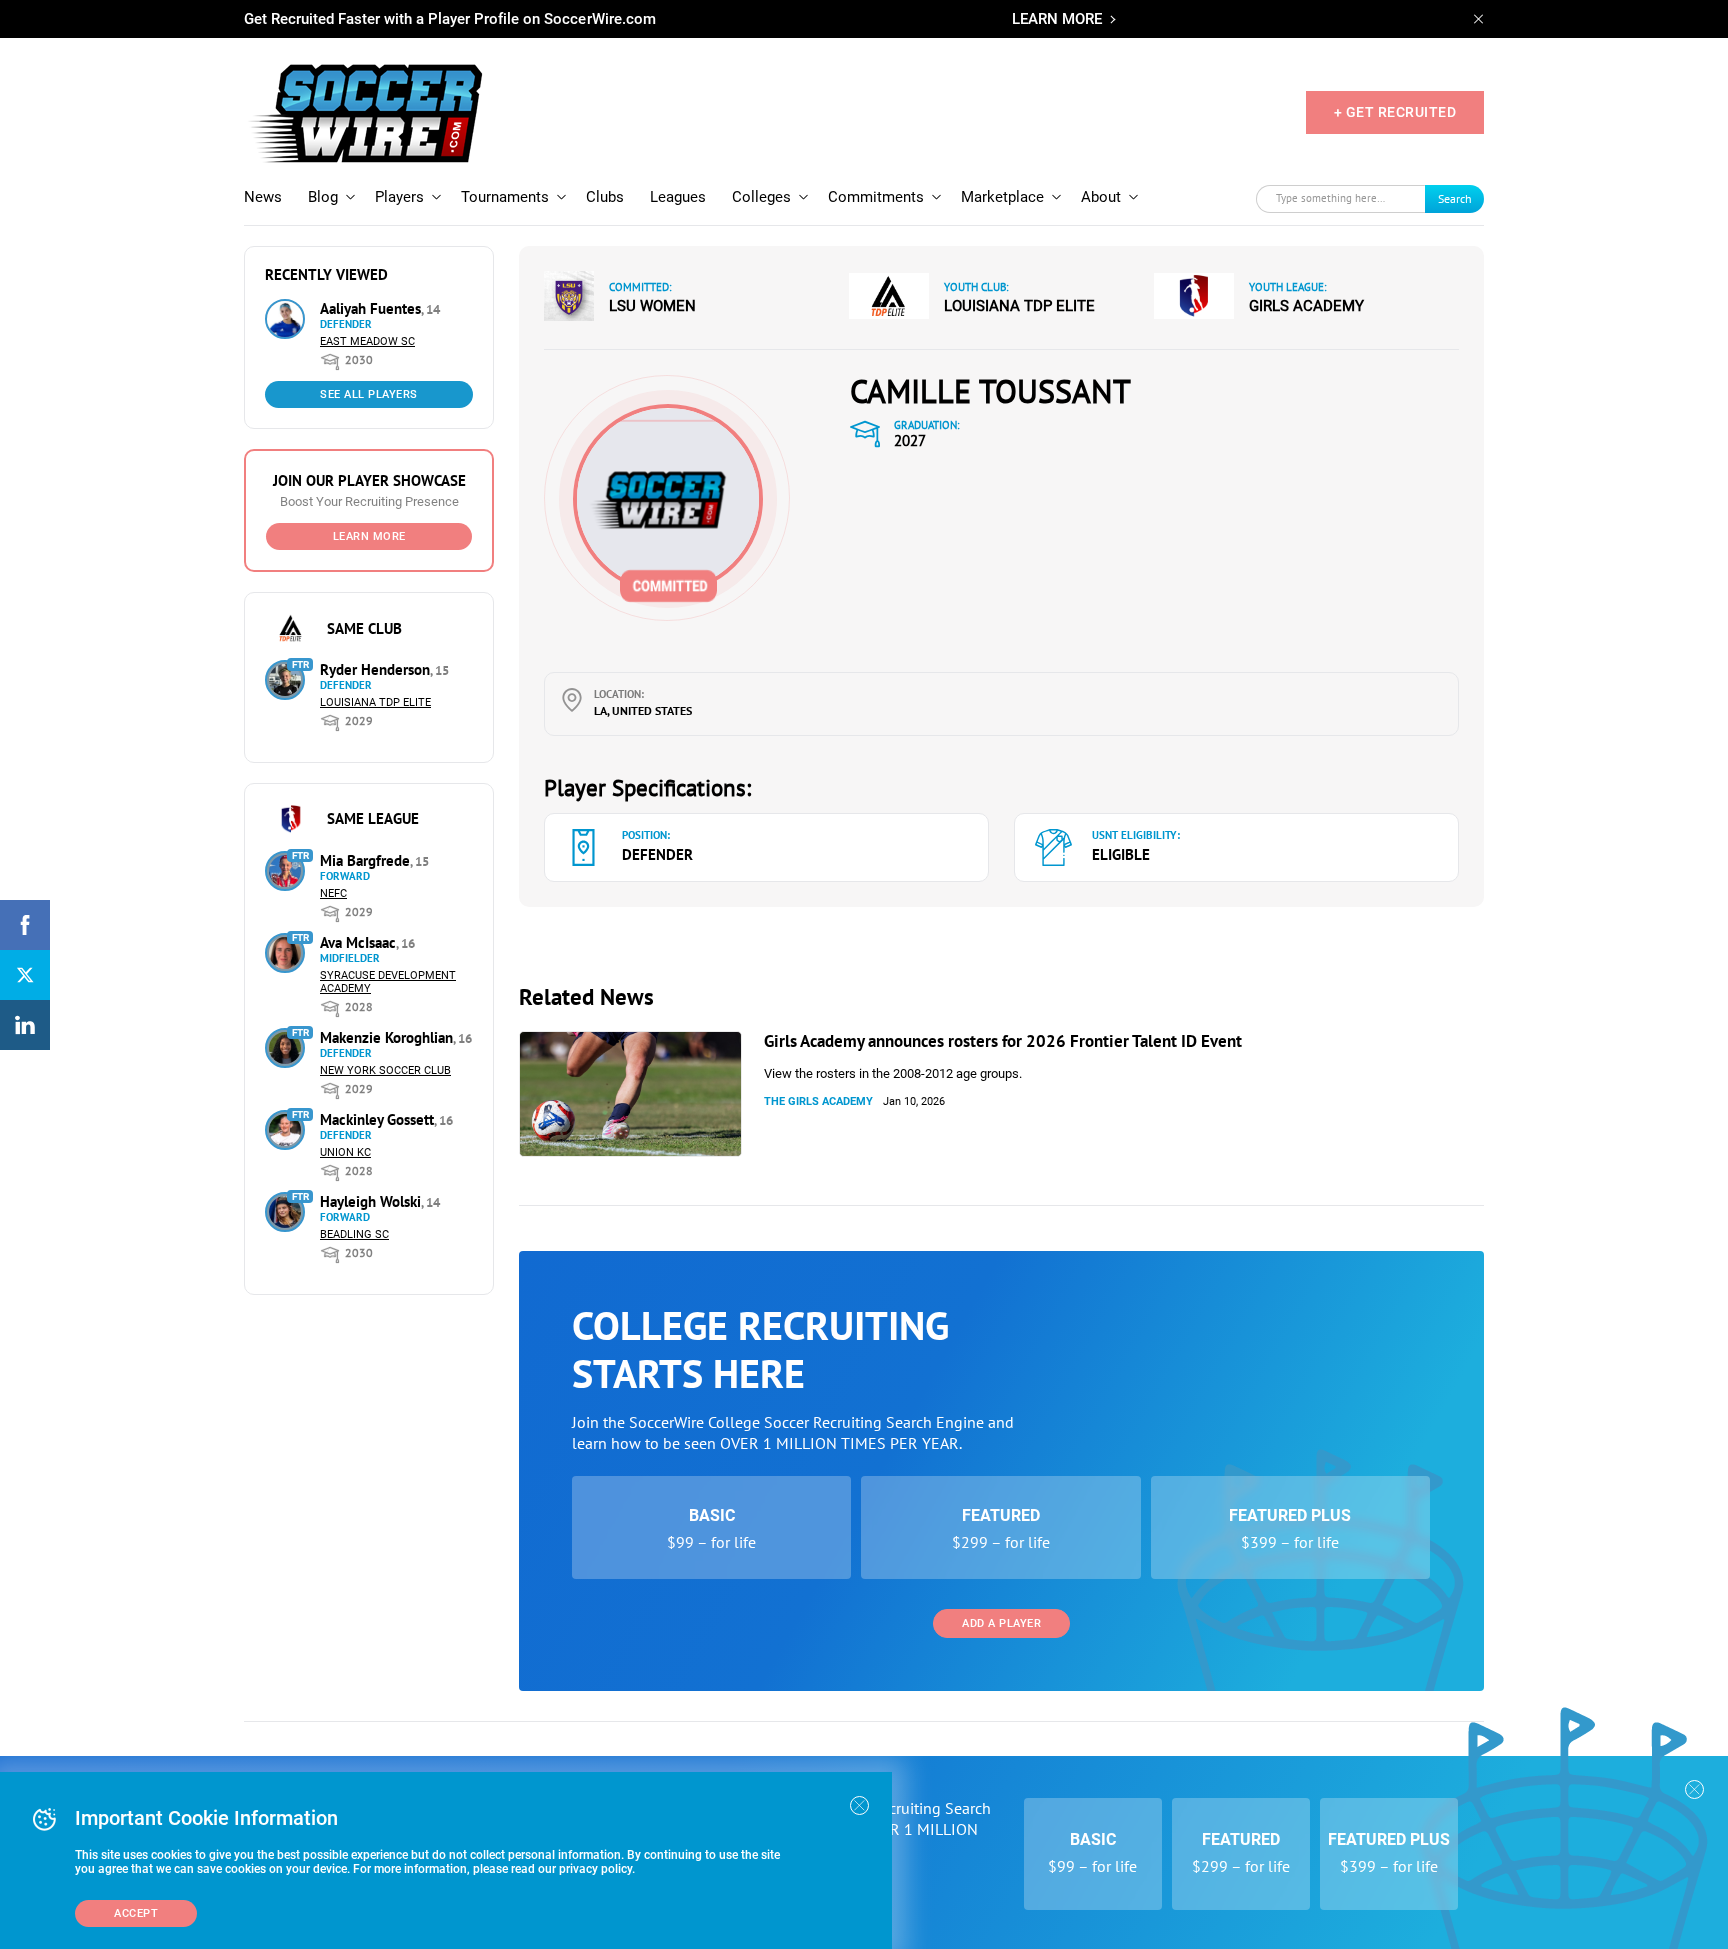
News (263, 197)
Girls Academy (1306, 306)
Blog (323, 197)
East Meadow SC (367, 341)
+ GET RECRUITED (1395, 112)
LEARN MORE (1057, 19)
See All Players (369, 394)
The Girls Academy (818, 1101)
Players (399, 197)
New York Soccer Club (385, 1070)
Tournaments (505, 197)
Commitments (876, 197)
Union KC (345, 1152)
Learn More (369, 536)
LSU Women (652, 306)
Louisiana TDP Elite (375, 702)
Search (1455, 198)
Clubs (605, 197)
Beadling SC (354, 1234)
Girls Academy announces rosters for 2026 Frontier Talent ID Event (1003, 1041)
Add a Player (1001, 1623)
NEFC (333, 893)
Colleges (761, 197)
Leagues (678, 197)
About (1101, 197)
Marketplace (1002, 197)
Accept (136, 1913)
